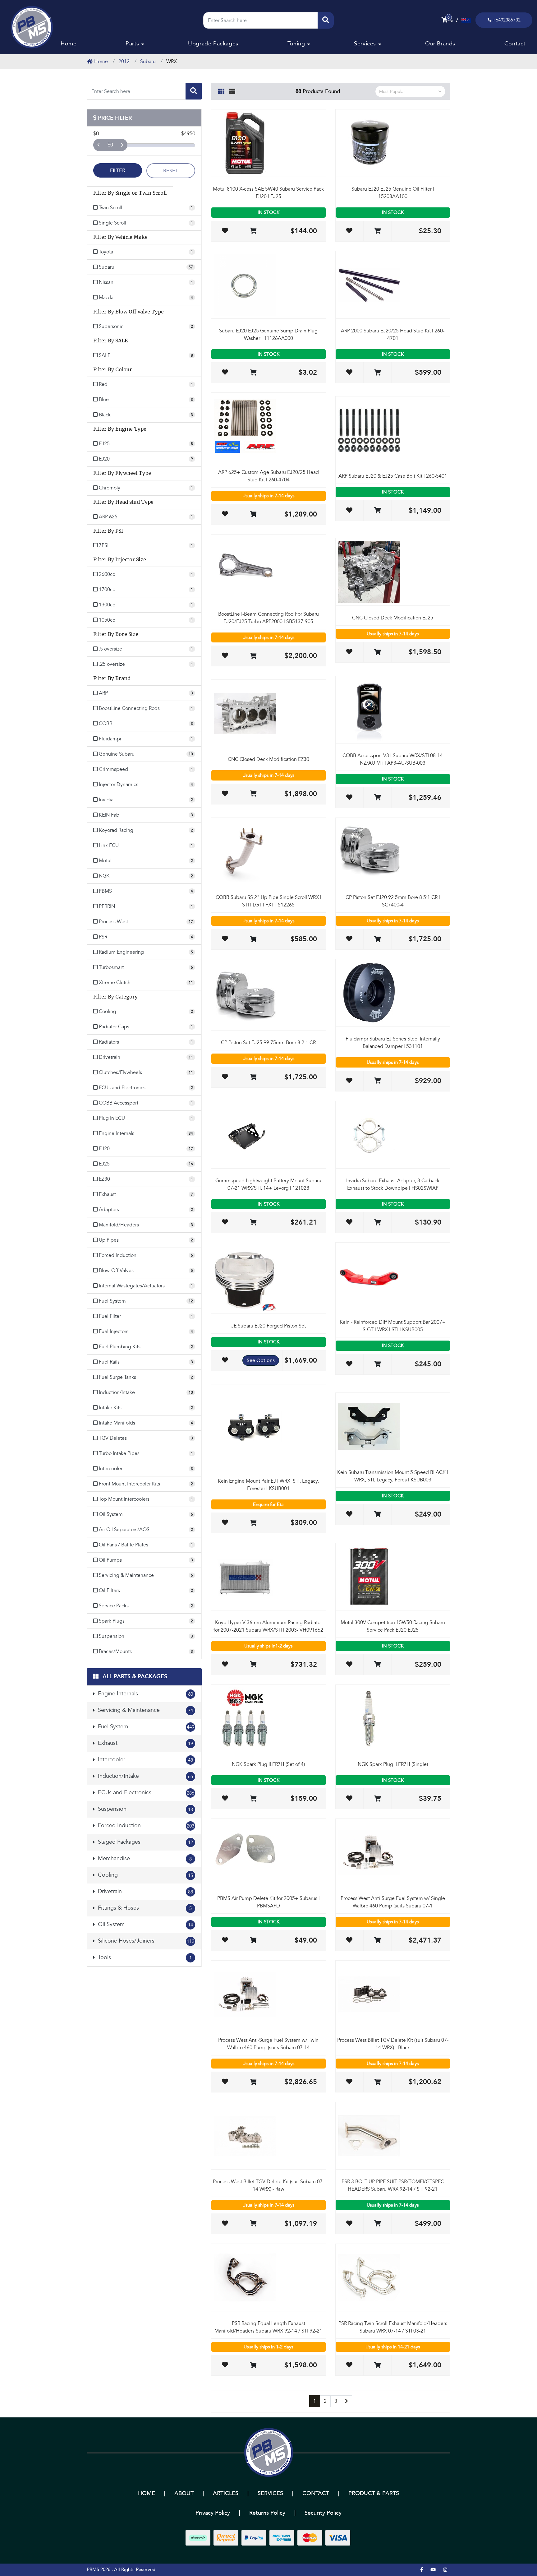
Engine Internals (145, 1694)
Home (69, 44)
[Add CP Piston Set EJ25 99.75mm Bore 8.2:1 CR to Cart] (253, 1077)
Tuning (296, 44)
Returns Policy (267, 2513)
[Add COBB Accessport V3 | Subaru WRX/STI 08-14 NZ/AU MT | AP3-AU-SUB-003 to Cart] (377, 798)
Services (365, 44)
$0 (110, 145)
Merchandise (144, 1858)
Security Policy (323, 2513)
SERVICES (270, 2493)
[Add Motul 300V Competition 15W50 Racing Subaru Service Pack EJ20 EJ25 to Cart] (377, 1665)
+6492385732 (507, 20)
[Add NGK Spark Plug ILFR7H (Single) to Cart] (377, 1799)
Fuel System (145, 1727)
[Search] (326, 20)
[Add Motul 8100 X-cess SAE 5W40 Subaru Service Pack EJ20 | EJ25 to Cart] (253, 231)
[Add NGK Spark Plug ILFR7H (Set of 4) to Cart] (253, 1799)
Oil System (145, 1924)
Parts (132, 44)
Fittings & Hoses (144, 1908)
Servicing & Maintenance (145, 1710)
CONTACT (316, 2493)
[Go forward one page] (347, 2401)
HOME (147, 2493)
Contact (515, 44)
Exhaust (145, 1743)
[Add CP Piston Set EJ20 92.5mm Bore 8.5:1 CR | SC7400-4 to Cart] (377, 940)
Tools (144, 1957)
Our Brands (440, 44)
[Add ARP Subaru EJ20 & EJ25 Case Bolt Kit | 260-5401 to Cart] (377, 511)
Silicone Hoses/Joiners (145, 1941)
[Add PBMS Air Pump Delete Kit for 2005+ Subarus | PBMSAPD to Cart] (253, 1941)
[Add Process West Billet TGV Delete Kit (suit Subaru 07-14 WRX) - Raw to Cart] (253, 2224)
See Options (261, 1360)
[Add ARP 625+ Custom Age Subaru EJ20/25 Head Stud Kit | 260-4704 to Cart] (253, 514)
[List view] (232, 90)
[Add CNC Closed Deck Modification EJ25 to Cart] (377, 653)
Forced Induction (145, 1825)
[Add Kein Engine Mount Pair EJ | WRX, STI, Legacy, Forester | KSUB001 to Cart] (253, 1523)
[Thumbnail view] (221, 90)
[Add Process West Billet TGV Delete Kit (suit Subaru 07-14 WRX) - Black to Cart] (377, 2082)
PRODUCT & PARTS (374, 2493)
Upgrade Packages (213, 44)
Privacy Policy (213, 2513)
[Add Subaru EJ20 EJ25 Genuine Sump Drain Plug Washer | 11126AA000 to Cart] (253, 373)
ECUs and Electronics (145, 1793)
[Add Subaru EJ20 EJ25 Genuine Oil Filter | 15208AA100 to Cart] (377, 231)
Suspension (145, 1809)
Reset (171, 171)
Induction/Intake (145, 1776)
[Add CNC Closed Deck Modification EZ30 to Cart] (253, 794)
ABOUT (184, 2493)
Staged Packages (145, 1842)
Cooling (145, 1875)
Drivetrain (145, 1891)
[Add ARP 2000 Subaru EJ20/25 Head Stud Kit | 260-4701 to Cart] (377, 373)
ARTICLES (226, 2493)
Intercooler (145, 1760)
